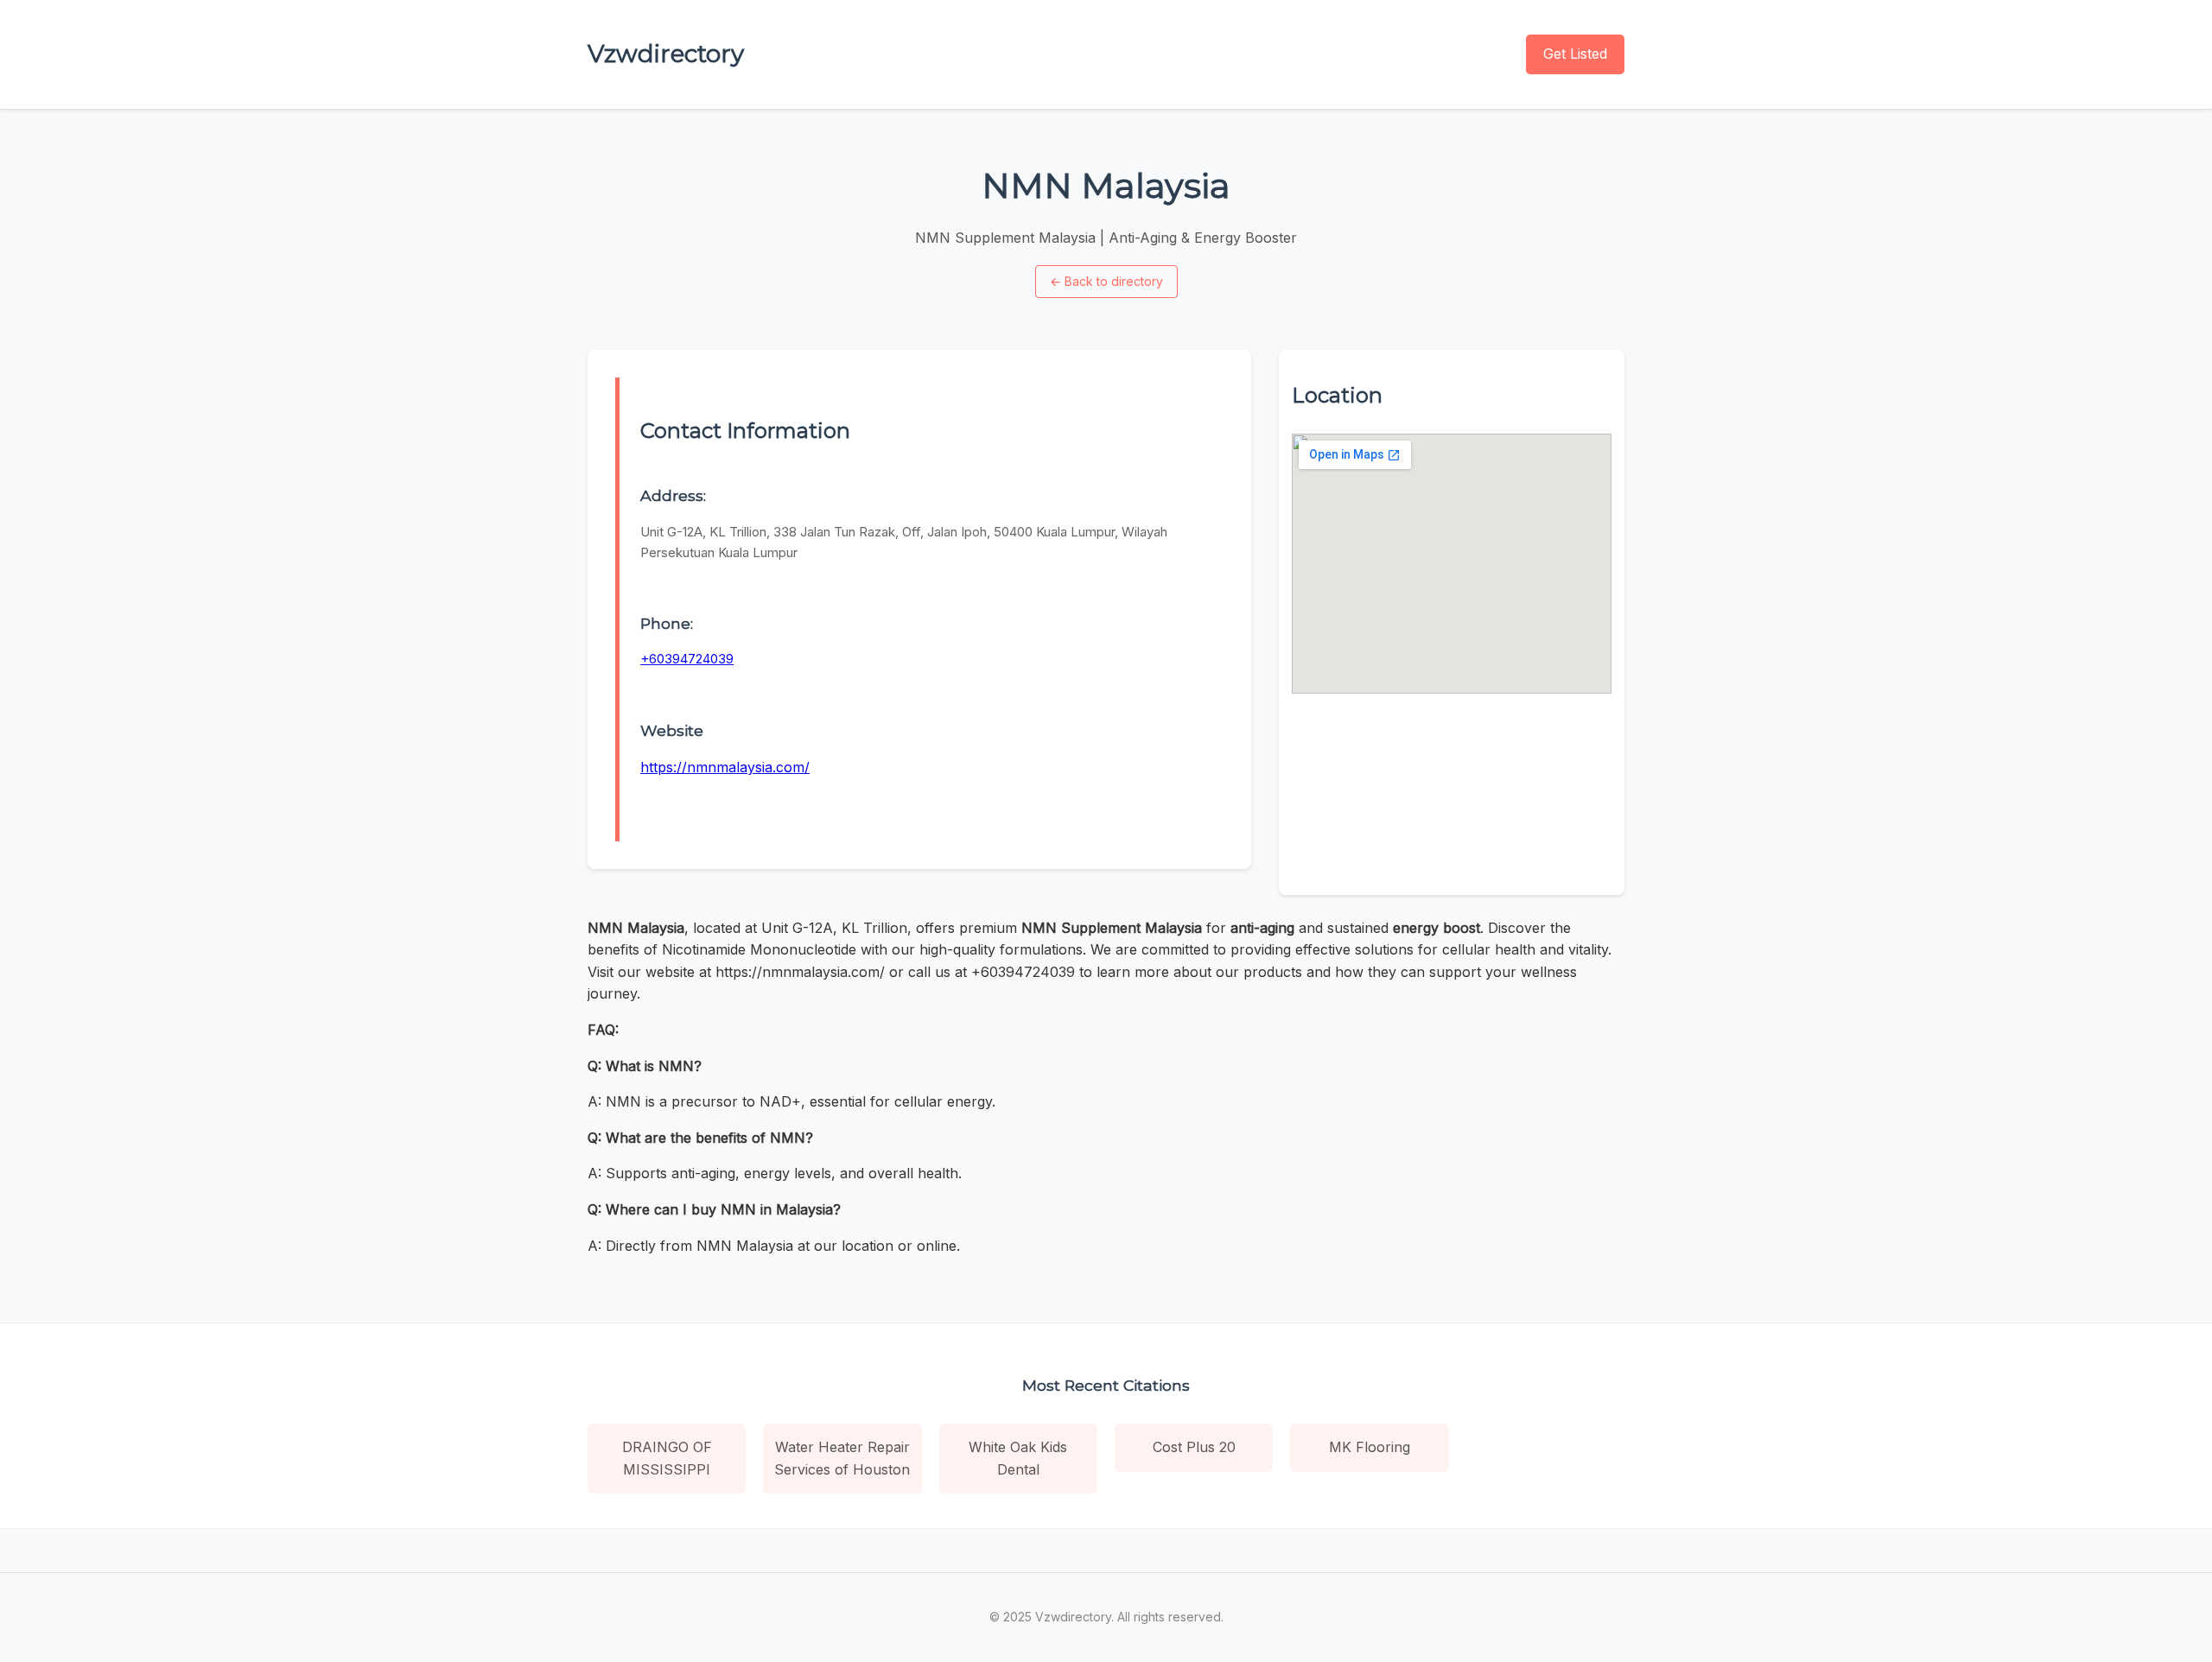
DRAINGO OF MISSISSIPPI (667, 1458)
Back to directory (1106, 281)
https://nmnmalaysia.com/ (725, 767)
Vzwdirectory (666, 54)
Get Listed (1575, 54)
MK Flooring (1370, 1447)
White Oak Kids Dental (1018, 1458)
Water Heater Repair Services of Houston (842, 1458)
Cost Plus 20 (1194, 1447)
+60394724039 (687, 659)
